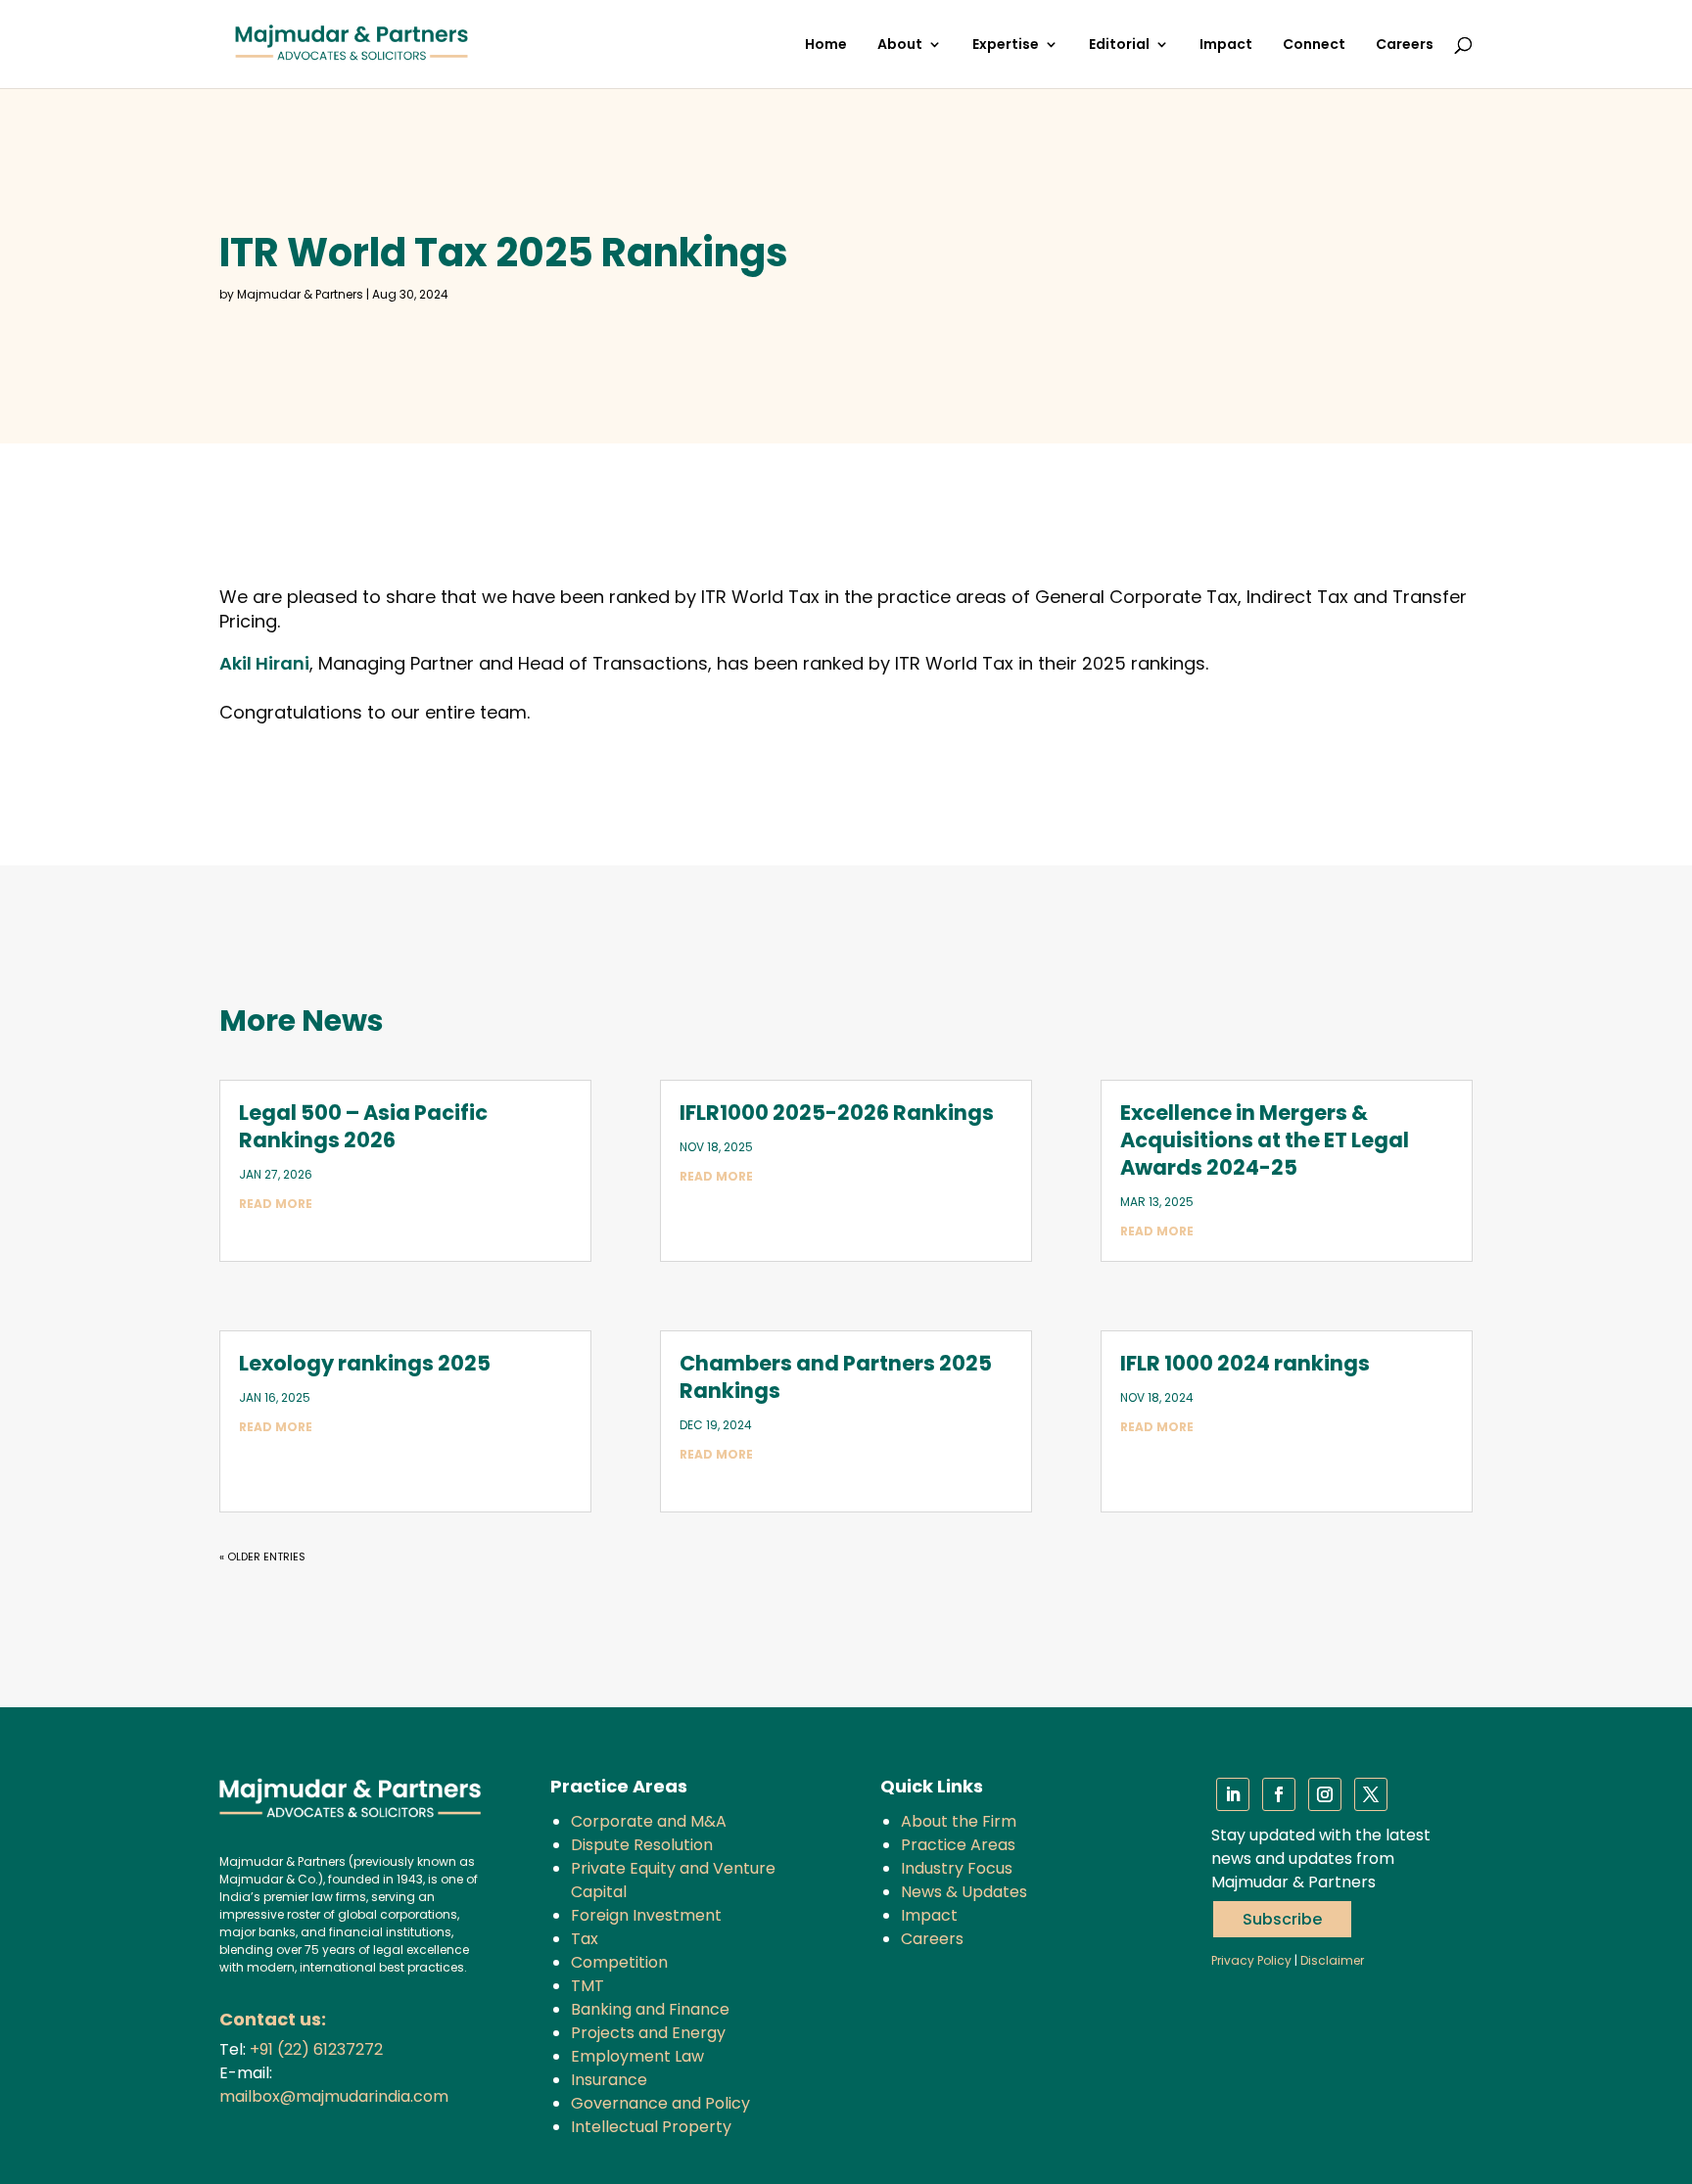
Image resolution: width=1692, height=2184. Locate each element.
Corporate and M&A (649, 1821)
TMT (587, 1986)
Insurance (609, 2080)
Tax (585, 1939)
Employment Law (637, 2056)
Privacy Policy (1251, 1960)
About (900, 46)
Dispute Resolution (642, 1845)
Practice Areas (958, 1845)
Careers (1405, 46)
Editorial (1119, 46)
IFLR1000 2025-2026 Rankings (837, 1113)
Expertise (1006, 46)
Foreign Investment (646, 1915)
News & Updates (964, 1892)
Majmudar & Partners (300, 294)
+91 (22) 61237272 (316, 2049)
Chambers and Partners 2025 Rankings (836, 1377)
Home (826, 46)
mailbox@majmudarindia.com (334, 2096)
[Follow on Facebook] (1279, 1794)
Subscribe (1282, 1919)
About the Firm (959, 1821)
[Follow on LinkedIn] (1233, 1794)
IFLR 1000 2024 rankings (1245, 1363)
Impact (1226, 46)
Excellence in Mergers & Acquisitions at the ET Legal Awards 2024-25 (1265, 1140)
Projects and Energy (648, 2033)
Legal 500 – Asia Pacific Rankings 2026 (363, 1126)
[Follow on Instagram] (1325, 1794)
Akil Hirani (264, 663)
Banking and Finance (650, 2009)
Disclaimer (1332, 1960)
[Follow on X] (1371, 1794)
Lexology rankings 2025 (365, 1363)
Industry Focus (957, 1868)
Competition (619, 1962)
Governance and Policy (660, 2103)
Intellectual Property (651, 2127)
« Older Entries (262, 1557)
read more (276, 1204)
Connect (1314, 46)
